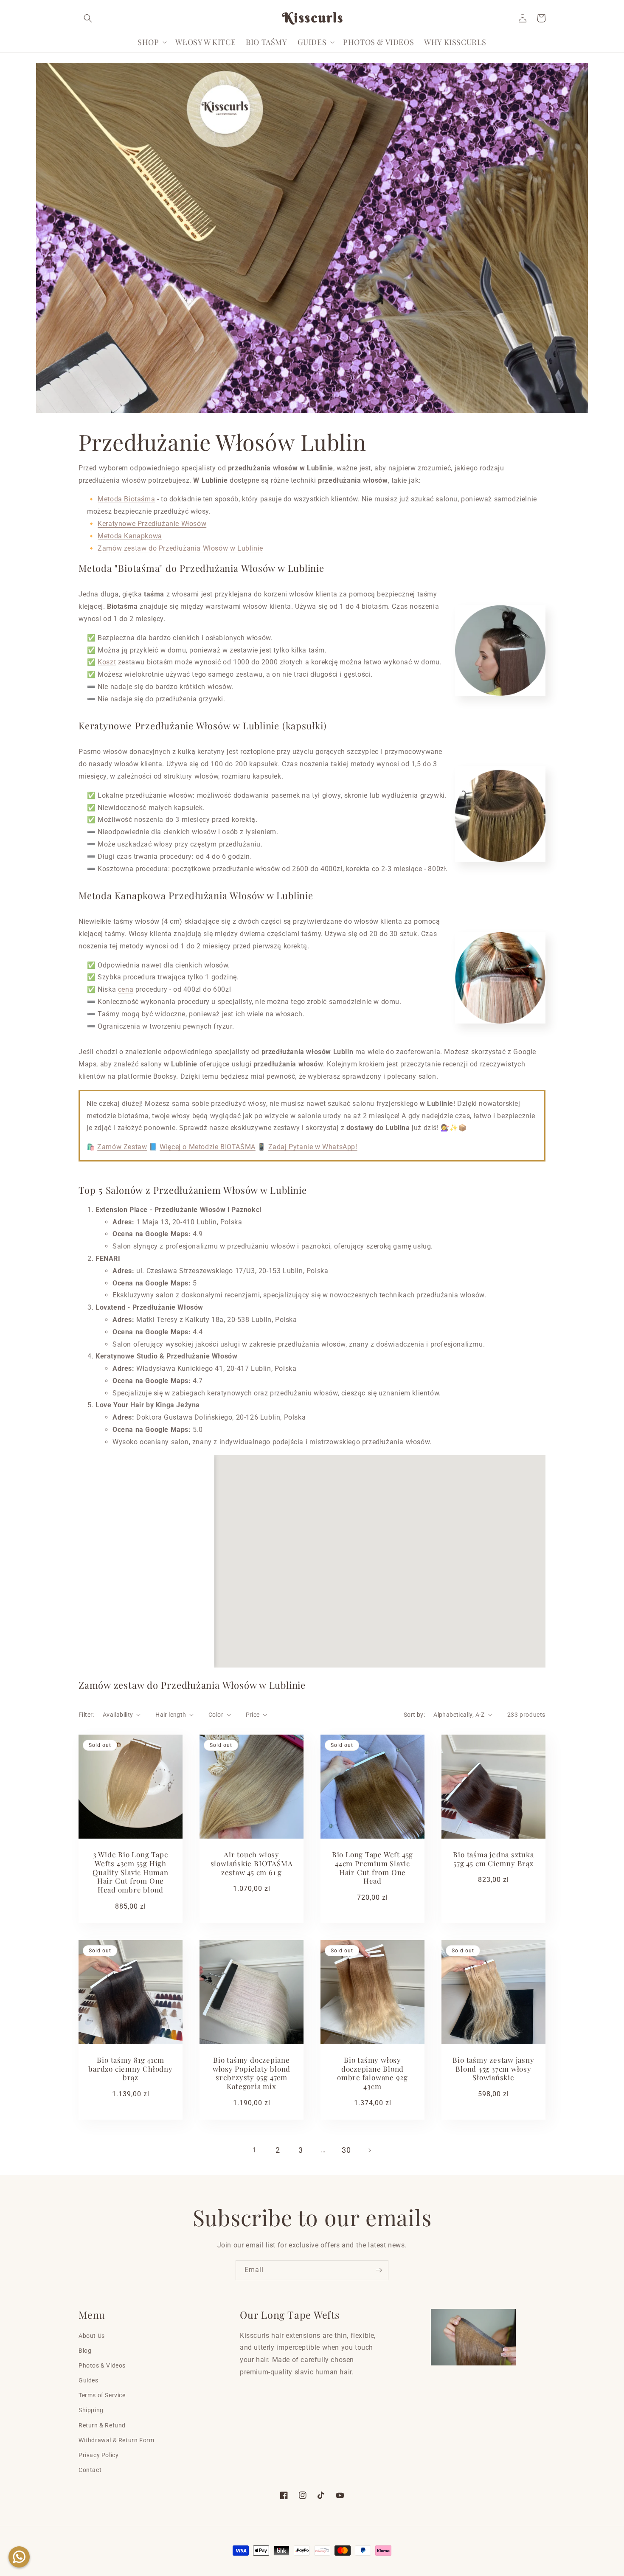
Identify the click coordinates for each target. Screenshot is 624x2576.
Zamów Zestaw (122, 1147)
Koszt (107, 662)
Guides (89, 2380)
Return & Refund (102, 2425)
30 (346, 2150)
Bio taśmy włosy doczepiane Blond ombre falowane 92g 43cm (372, 2073)
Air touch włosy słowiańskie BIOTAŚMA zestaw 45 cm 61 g (252, 1863)
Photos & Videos (102, 2365)
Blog (85, 2351)
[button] (88, 18)
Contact (90, 2470)
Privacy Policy (98, 2455)
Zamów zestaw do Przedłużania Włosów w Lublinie (180, 548)
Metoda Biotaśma (126, 499)
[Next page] (369, 2150)
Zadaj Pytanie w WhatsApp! (313, 1147)
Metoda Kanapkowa (130, 536)
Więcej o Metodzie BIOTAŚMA (208, 1147)
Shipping (91, 2410)
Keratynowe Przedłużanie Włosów (152, 524)
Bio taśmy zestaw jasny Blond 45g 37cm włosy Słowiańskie (493, 2069)
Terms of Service (102, 2395)
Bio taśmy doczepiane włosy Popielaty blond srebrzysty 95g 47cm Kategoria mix (252, 2073)
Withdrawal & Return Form (116, 2440)
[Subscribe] (379, 2270)
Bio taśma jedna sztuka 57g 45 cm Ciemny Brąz (493, 1859)
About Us (92, 2336)
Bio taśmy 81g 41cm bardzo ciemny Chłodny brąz (130, 2069)
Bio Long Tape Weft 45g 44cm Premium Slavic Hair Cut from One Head (372, 1868)
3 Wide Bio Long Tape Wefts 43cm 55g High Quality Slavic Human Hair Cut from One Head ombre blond (131, 1872)
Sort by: (414, 1715)
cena (126, 989)
